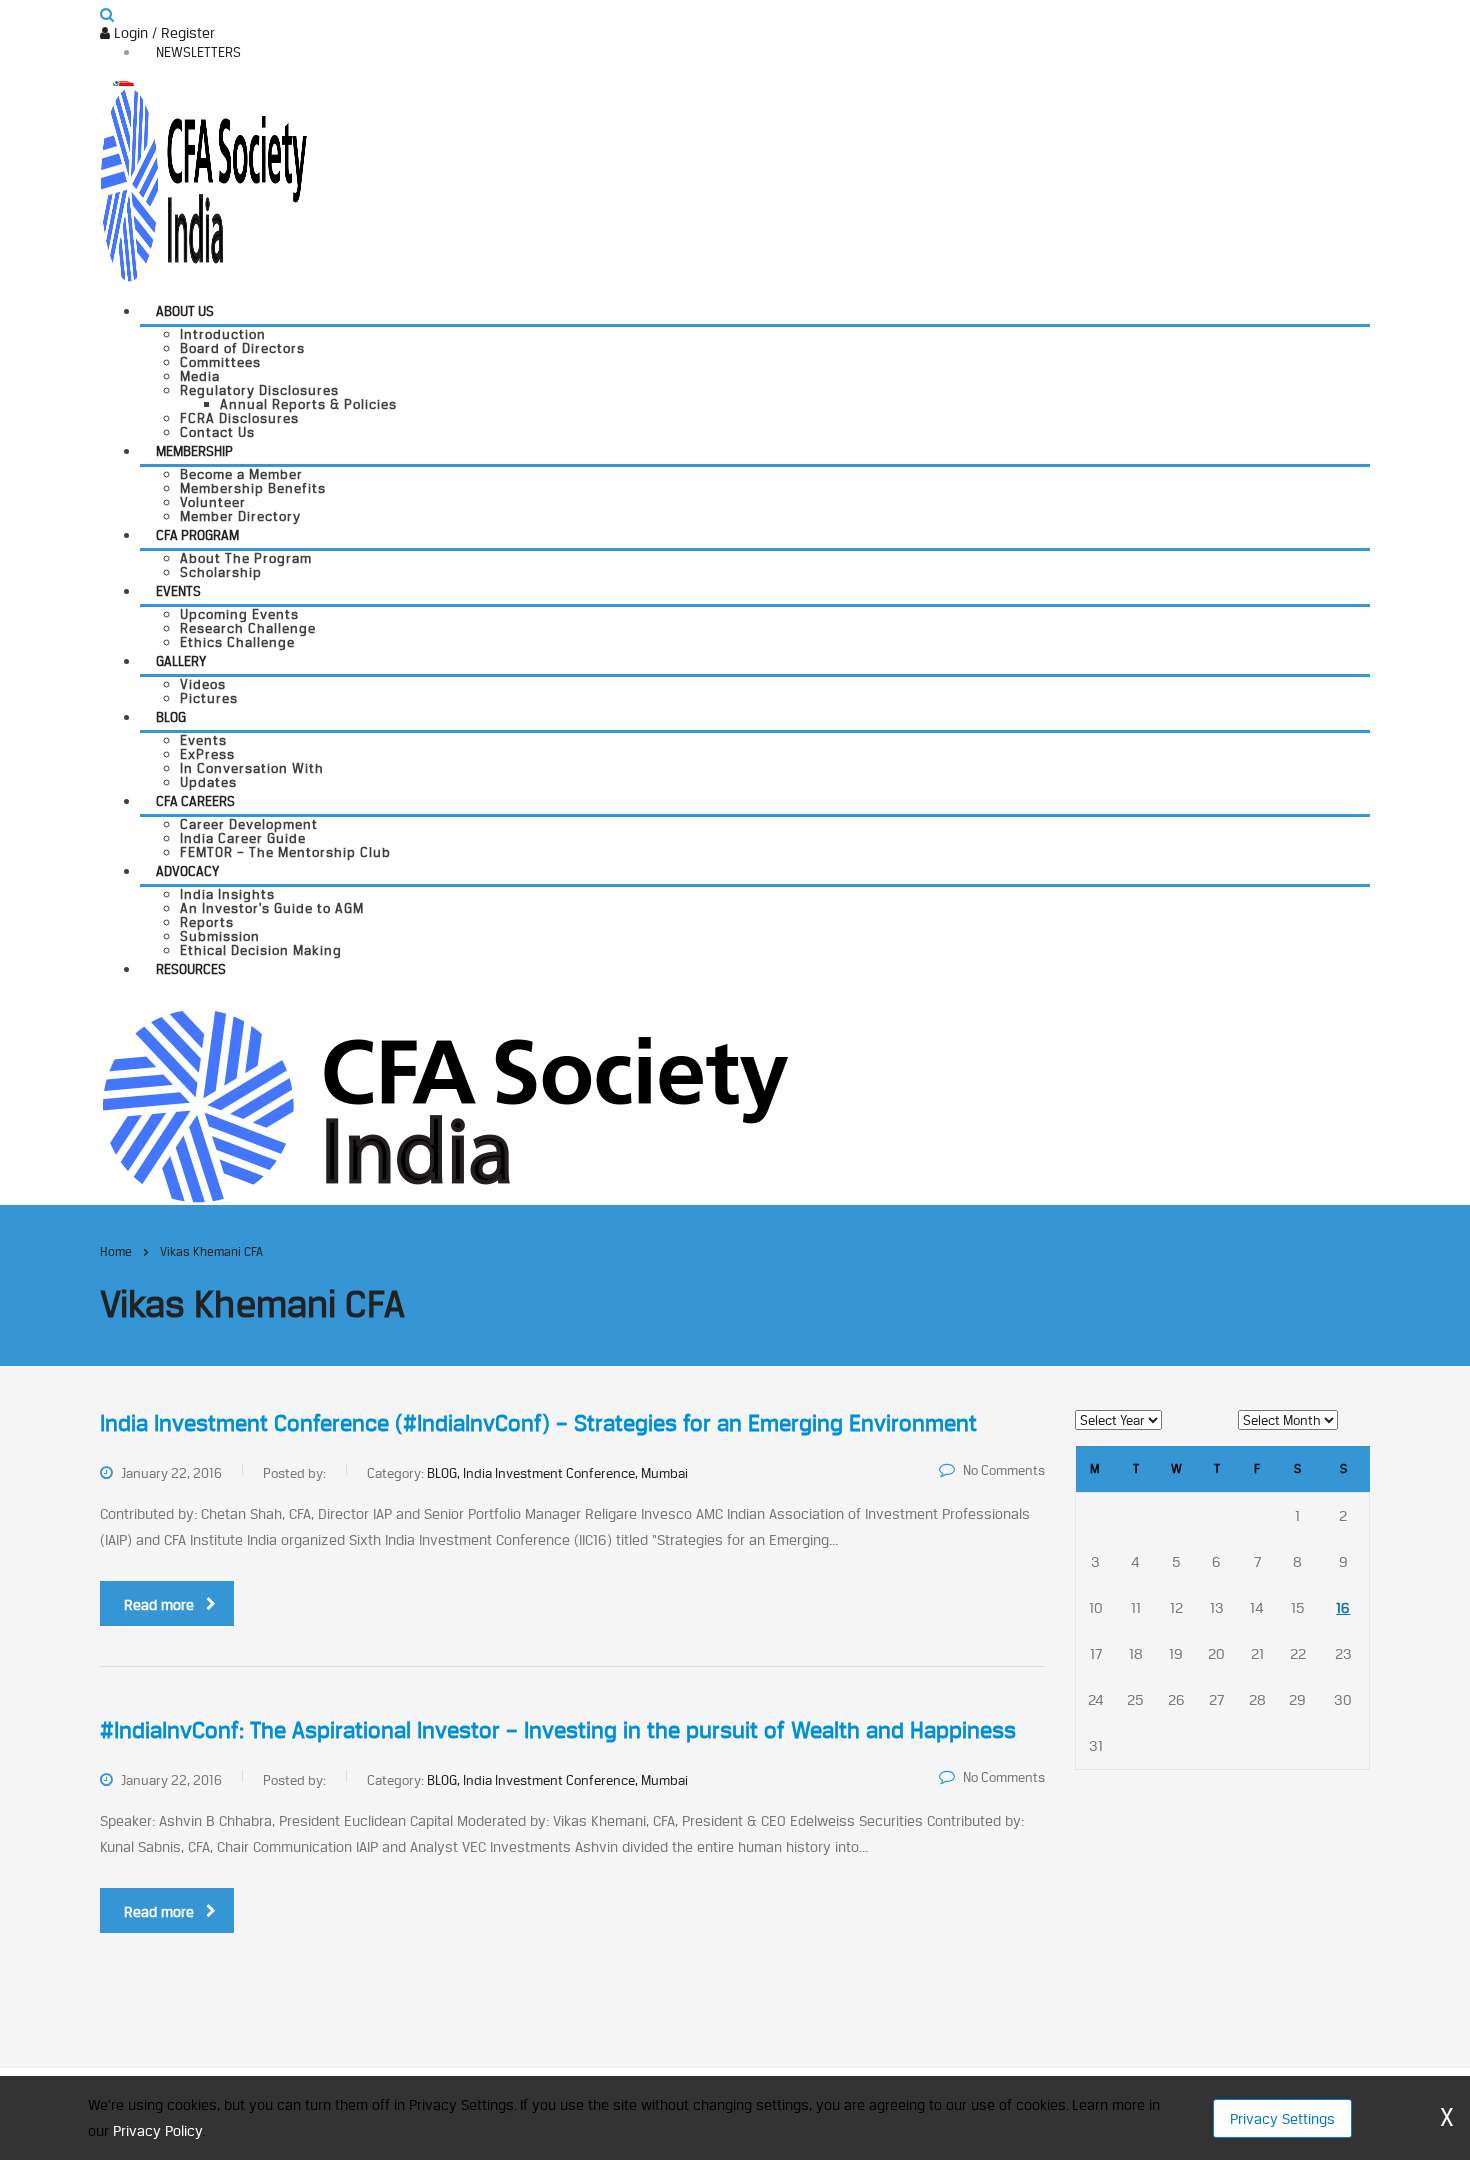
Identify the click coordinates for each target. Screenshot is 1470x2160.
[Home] (444, 1104)
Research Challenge (248, 628)
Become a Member (241, 474)
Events (178, 591)
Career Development (249, 824)
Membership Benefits (253, 488)
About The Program (246, 558)
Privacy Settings (1282, 2118)
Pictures (209, 698)
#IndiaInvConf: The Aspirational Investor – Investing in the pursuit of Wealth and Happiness (558, 1730)
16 (1343, 1607)
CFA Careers (195, 801)
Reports (207, 922)
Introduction (223, 334)
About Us (185, 311)
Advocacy (187, 871)
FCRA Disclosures (239, 418)
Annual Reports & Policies (308, 404)
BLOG (171, 717)
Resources (191, 969)
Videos (203, 684)
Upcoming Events (239, 614)
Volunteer (213, 502)
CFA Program (197, 535)
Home (116, 1251)
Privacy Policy (157, 2130)
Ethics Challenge (237, 642)
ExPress (207, 754)
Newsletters (198, 52)
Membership (194, 451)
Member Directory (240, 516)
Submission (220, 936)
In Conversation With (252, 768)
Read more (159, 1604)
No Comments (1004, 1470)
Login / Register (162, 32)
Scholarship (221, 572)
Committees (220, 362)
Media (200, 376)
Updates (208, 782)
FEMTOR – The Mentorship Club (285, 852)
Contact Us (217, 432)
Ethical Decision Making (261, 950)
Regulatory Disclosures (259, 390)
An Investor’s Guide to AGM (272, 908)
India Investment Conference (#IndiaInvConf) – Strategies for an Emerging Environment (538, 1423)
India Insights (227, 894)
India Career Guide (243, 838)
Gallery (181, 661)
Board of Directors (242, 348)
